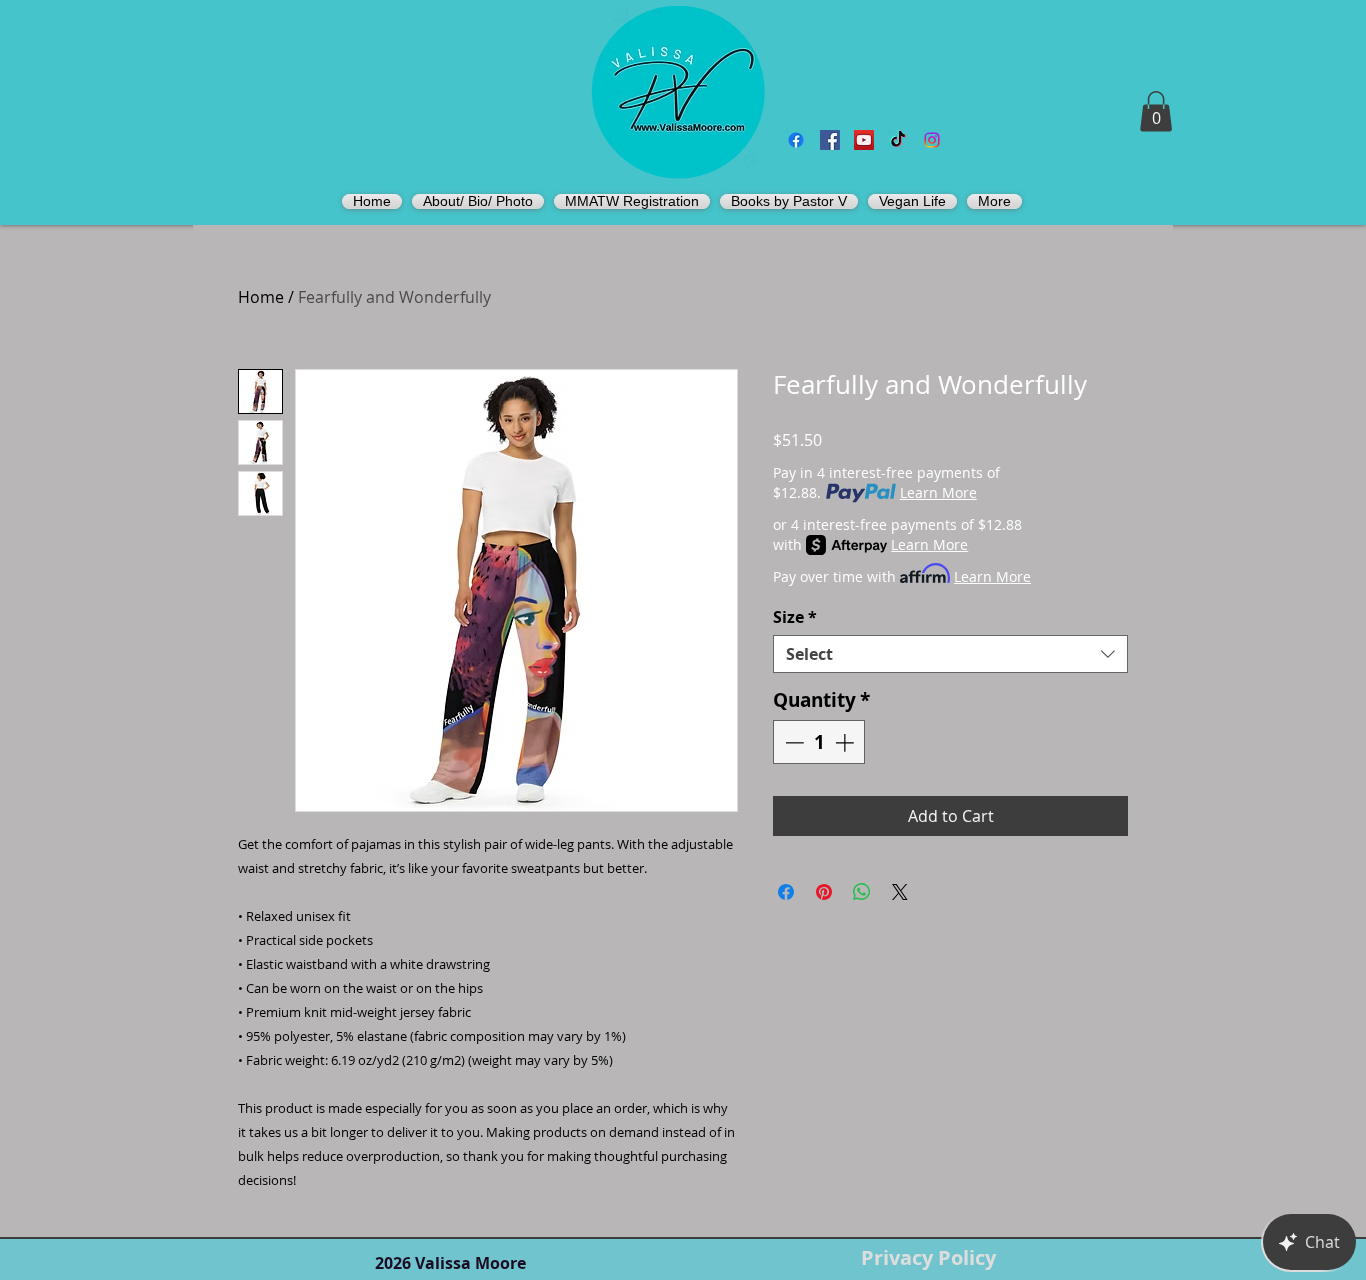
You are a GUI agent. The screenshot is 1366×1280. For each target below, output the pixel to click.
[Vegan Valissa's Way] (830, 140)
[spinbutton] (819, 742)
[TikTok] (898, 140)
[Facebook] (796, 140)
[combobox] (950, 654)
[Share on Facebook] (786, 892)
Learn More (938, 492)
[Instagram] (932, 140)
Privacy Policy (928, 1257)
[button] (1156, 111)
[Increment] (846, 742)
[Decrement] (792, 742)
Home (261, 297)
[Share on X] (900, 892)
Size (795, 617)
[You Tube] (864, 140)
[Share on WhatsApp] (862, 892)
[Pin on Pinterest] (824, 892)
